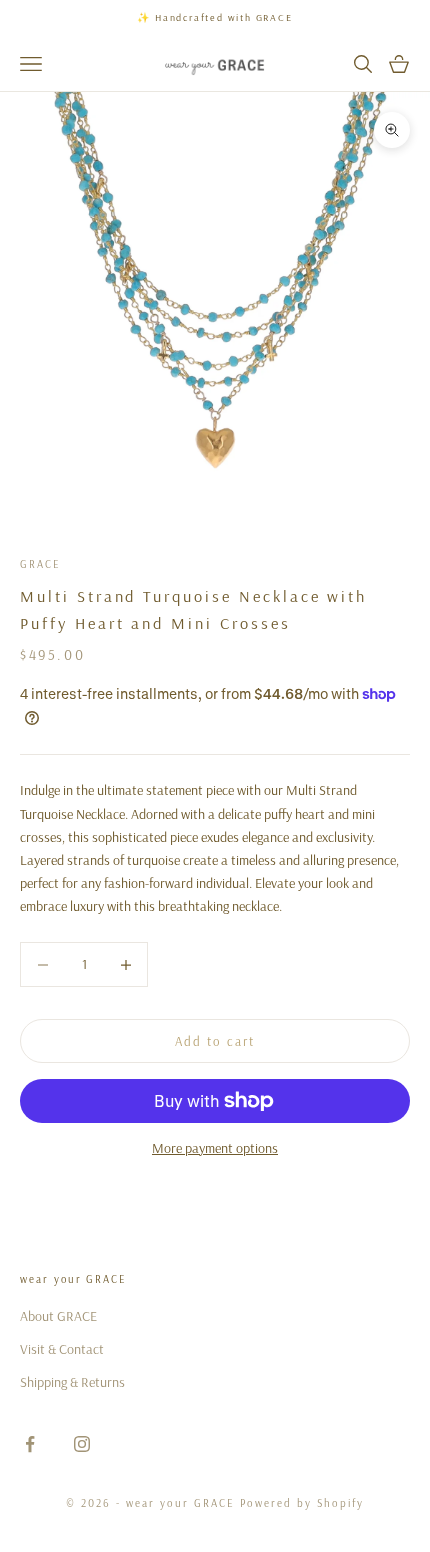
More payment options (215, 1148)
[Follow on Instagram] (82, 1444)
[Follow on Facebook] (30, 1444)
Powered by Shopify (302, 1503)
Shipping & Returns (72, 1382)
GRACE (40, 564)
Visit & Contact (62, 1349)
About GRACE (58, 1316)
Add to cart (214, 1041)
